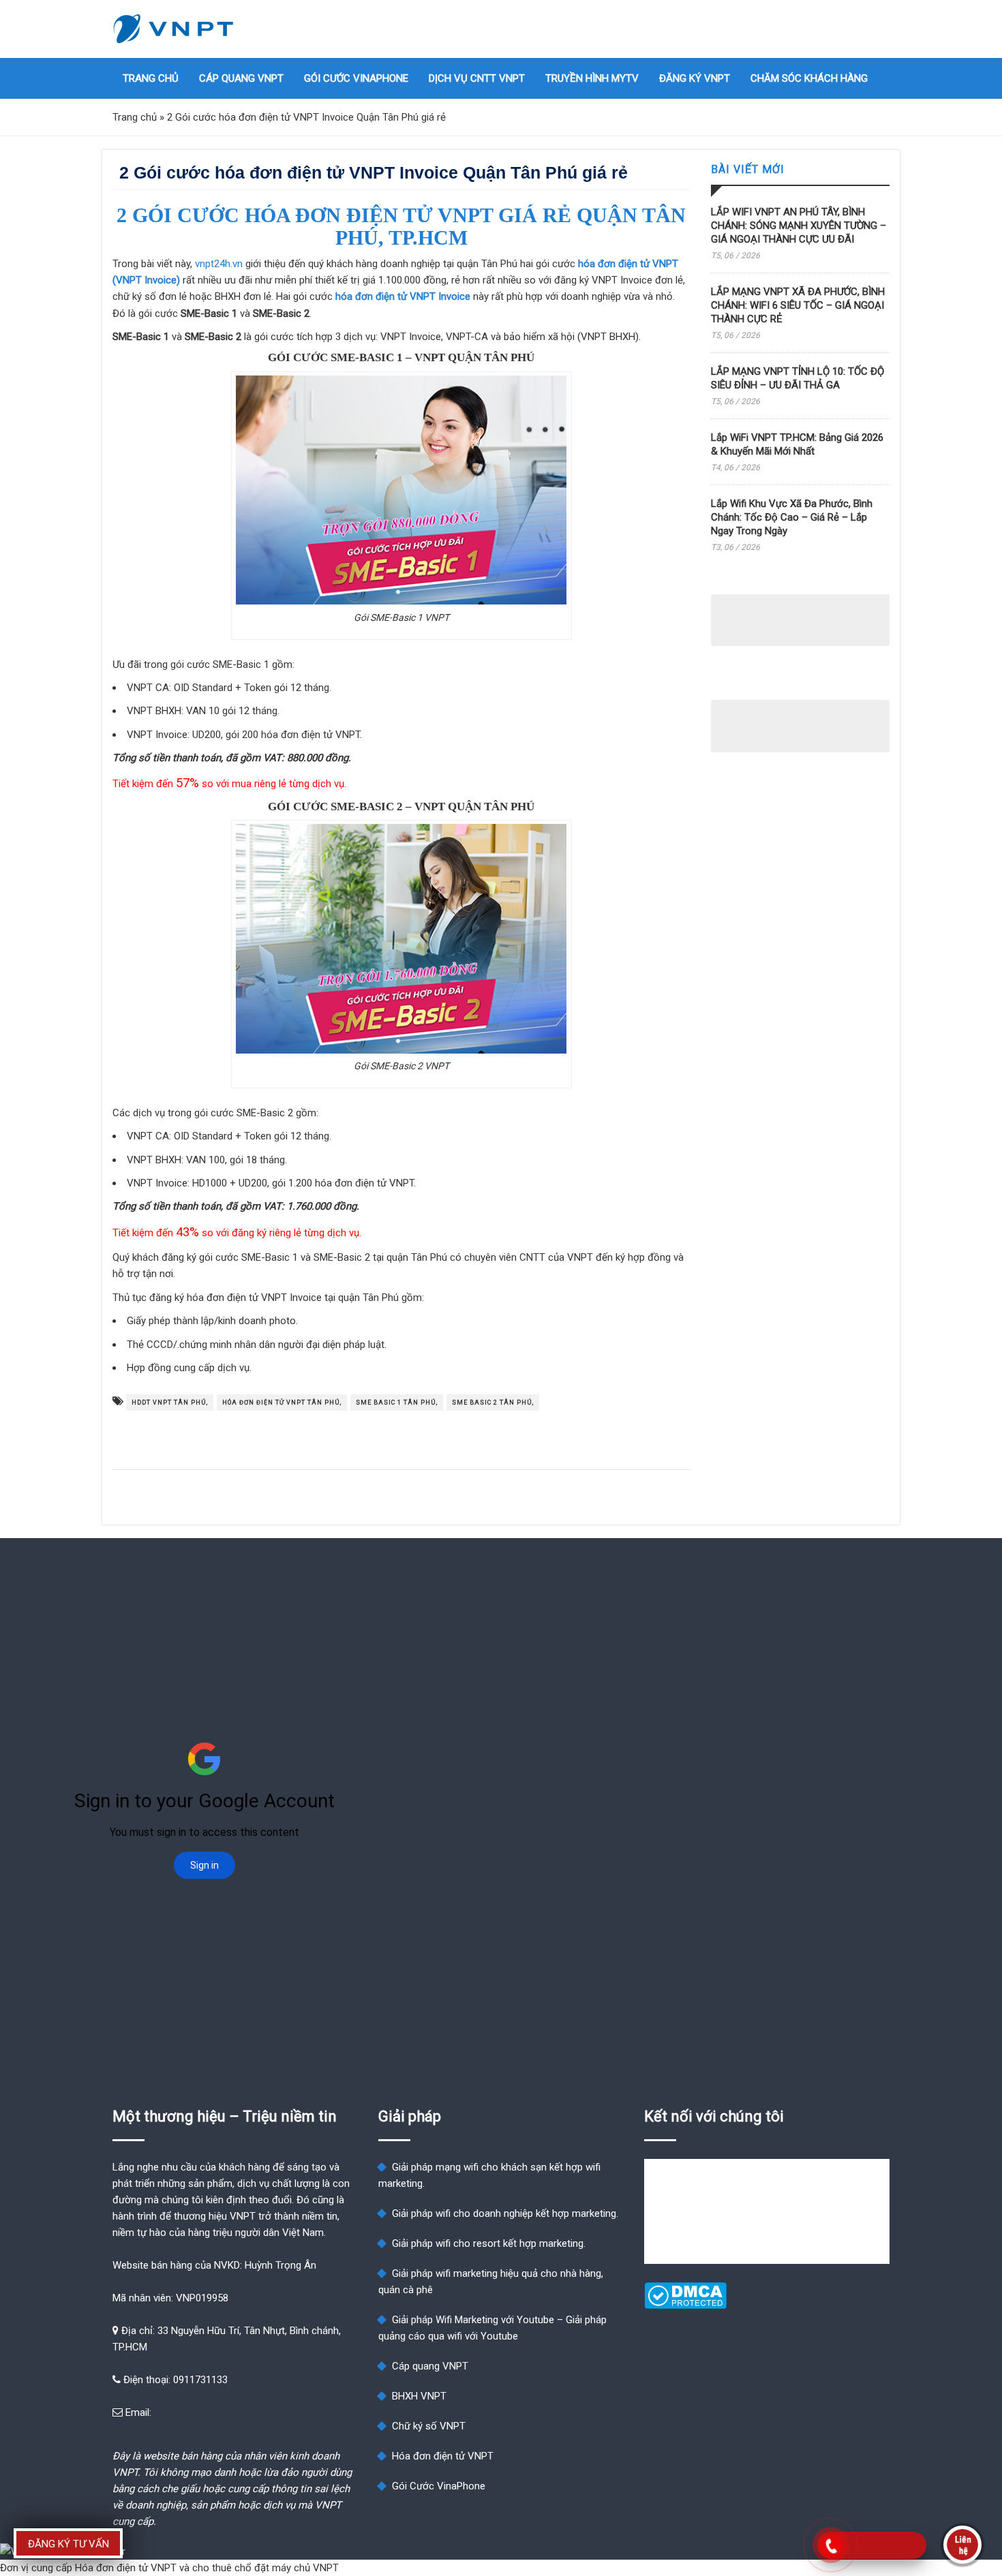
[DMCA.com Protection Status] (685, 2305)
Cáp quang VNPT (241, 78)
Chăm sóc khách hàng (809, 78)
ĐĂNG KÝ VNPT (695, 78)
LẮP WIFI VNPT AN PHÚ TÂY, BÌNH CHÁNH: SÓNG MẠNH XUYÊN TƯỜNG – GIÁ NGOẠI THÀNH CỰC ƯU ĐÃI (799, 226)
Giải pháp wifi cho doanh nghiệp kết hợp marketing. (505, 2213)
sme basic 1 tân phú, (397, 1402)
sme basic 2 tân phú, (493, 1402)
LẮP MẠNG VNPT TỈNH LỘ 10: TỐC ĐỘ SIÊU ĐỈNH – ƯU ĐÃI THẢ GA (798, 378)
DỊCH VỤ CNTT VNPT (477, 78)
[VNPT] (174, 29)
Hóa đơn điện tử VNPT (443, 2456)
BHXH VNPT (419, 2396)
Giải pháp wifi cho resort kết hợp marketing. (489, 2243)
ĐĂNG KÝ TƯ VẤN (69, 2544)
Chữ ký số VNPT (429, 2426)
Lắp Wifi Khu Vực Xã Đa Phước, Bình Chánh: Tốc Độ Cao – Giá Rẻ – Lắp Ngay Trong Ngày (792, 517)
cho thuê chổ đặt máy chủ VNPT (265, 2568)
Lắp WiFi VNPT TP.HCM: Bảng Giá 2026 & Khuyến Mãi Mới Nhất (797, 444)
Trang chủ (151, 78)
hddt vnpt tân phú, (170, 1402)
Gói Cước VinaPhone (356, 78)
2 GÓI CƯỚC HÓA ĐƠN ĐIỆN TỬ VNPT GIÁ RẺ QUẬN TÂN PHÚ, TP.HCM (401, 226)
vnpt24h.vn (219, 264)
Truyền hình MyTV (592, 78)
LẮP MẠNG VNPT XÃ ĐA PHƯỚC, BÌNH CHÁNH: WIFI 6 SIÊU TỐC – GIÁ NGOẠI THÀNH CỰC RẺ (798, 305)
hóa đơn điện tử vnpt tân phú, (282, 1402)
